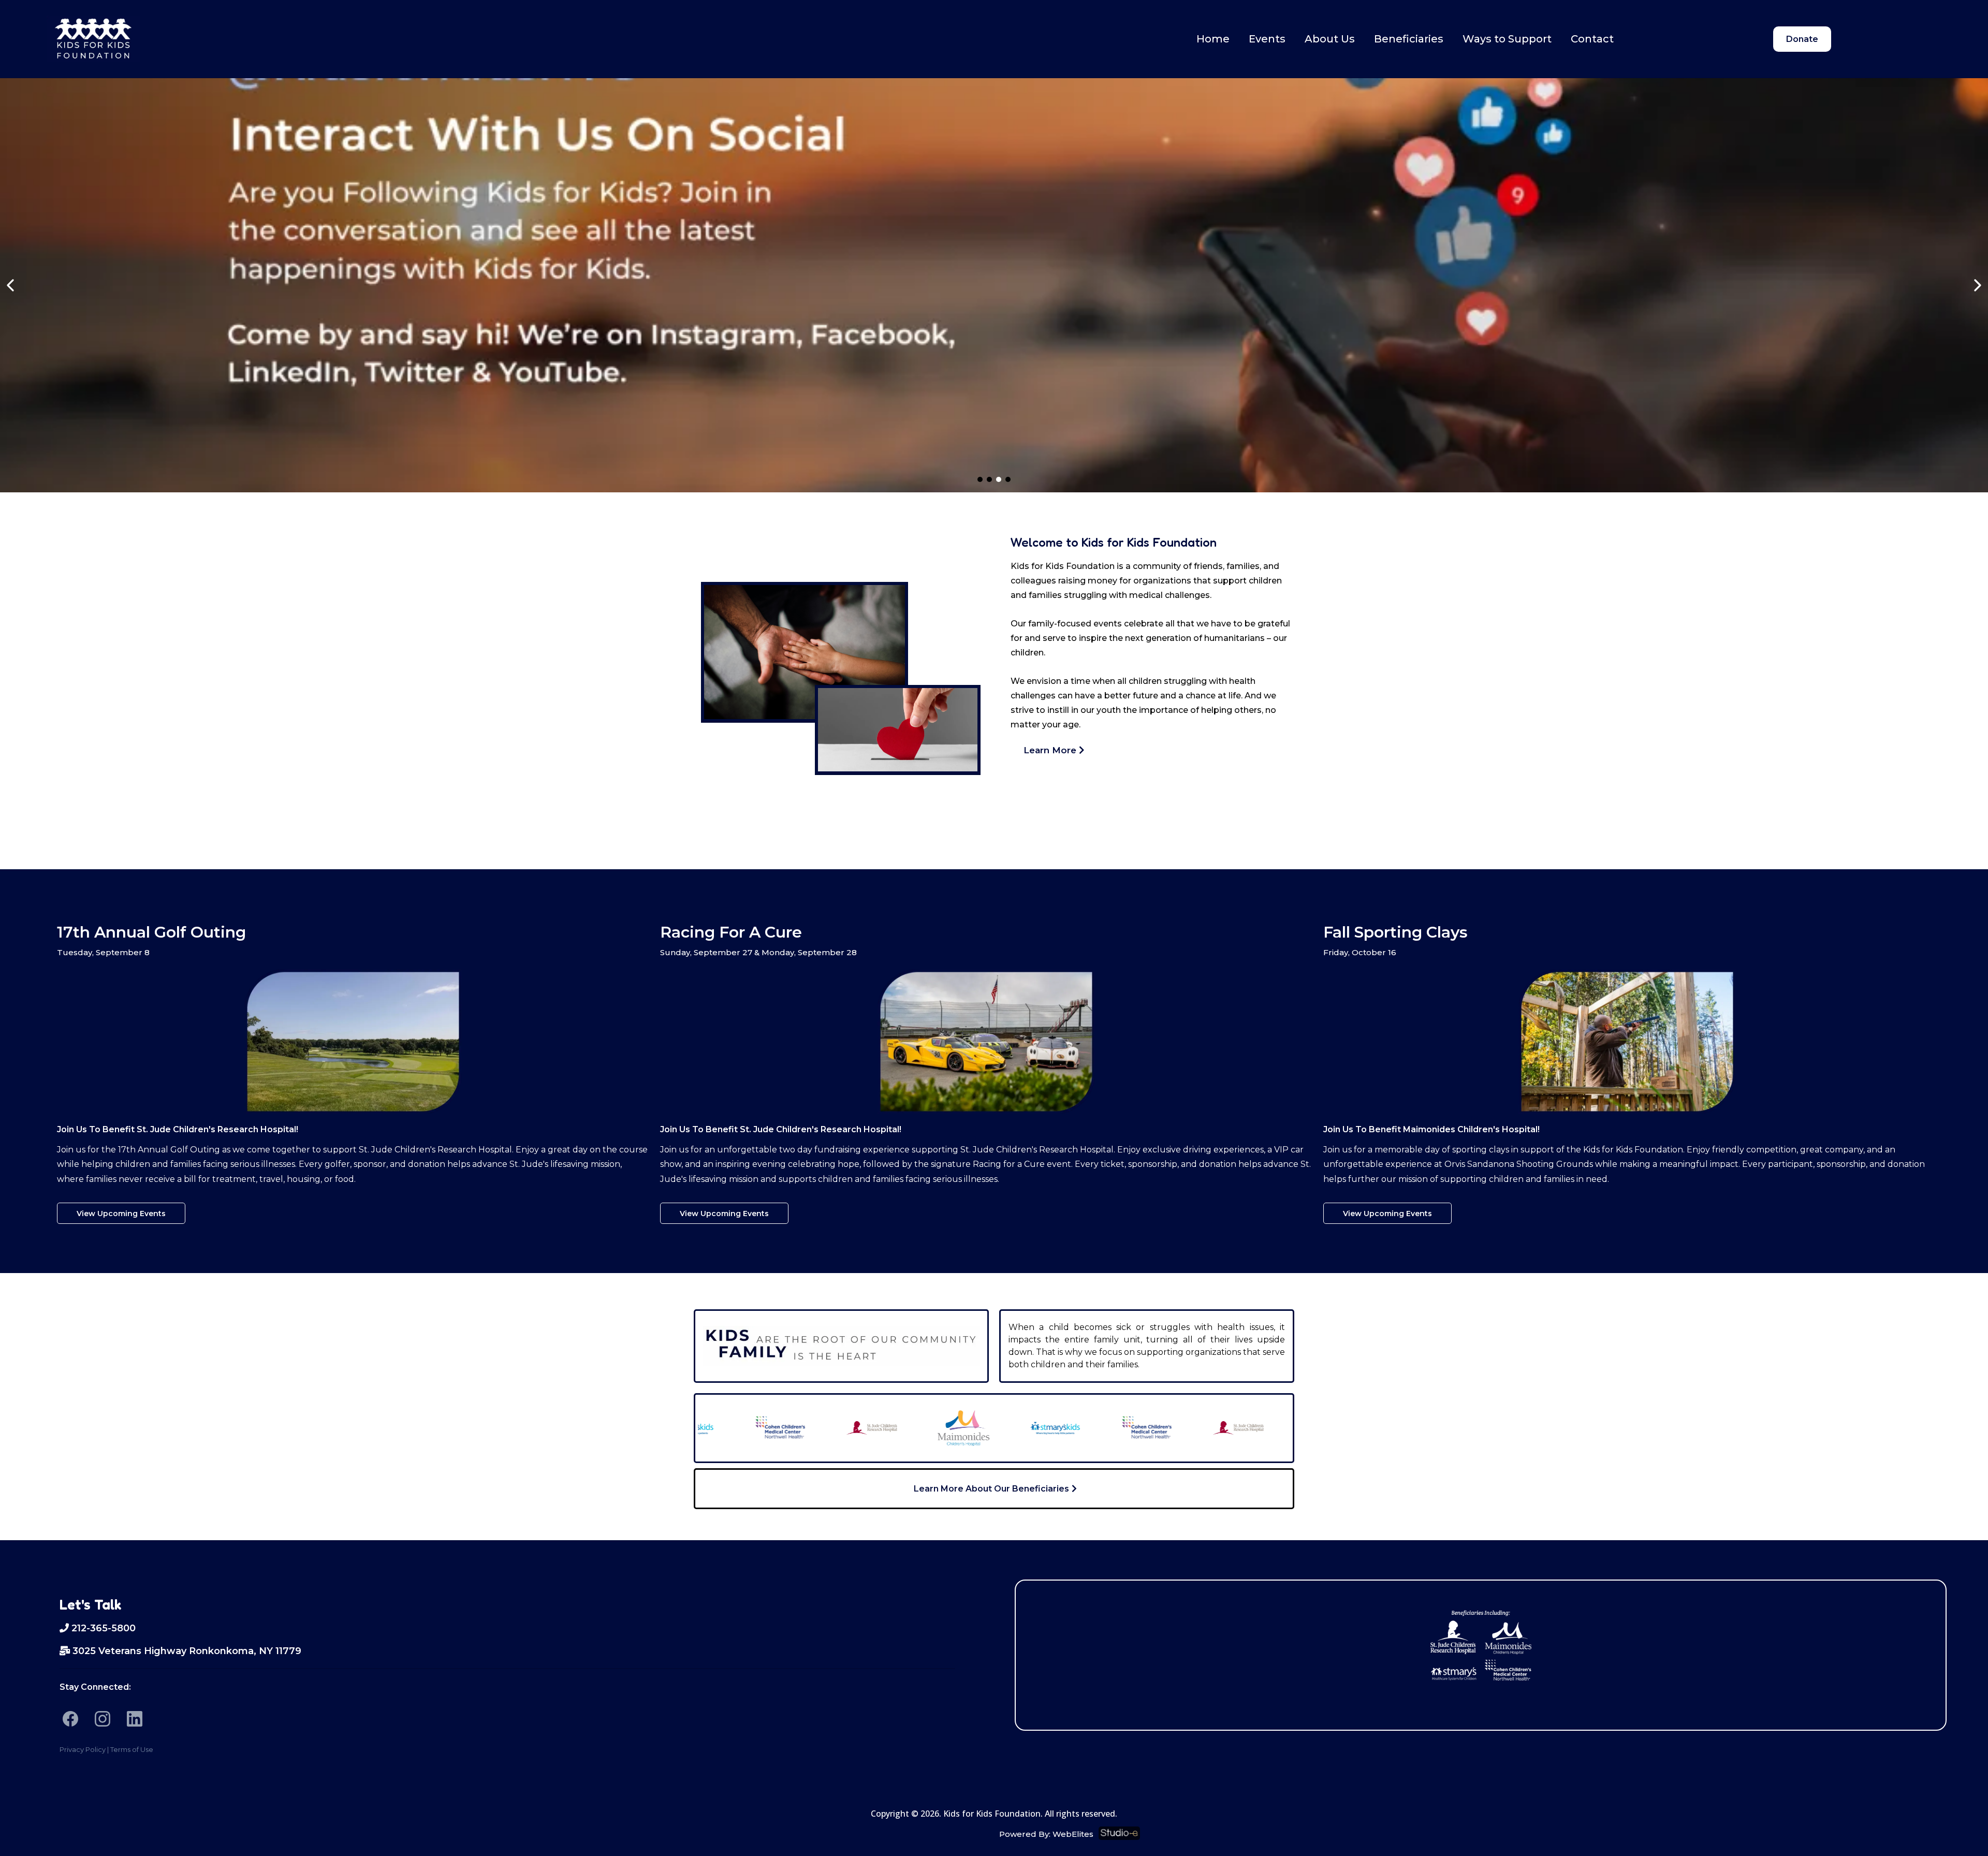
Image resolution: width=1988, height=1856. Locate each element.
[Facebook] (70, 1719)
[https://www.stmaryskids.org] (995, 1428)
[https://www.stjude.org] (812, 1428)
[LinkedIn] (135, 1719)
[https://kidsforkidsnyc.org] (93, 39)
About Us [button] (1330, 39)
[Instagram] (103, 1719)
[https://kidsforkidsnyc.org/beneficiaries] (1481, 1644)
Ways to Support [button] (1507, 39)
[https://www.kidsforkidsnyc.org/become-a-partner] (994, 285)
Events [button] (1267, 39)
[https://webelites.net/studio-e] (1520, 1833)
